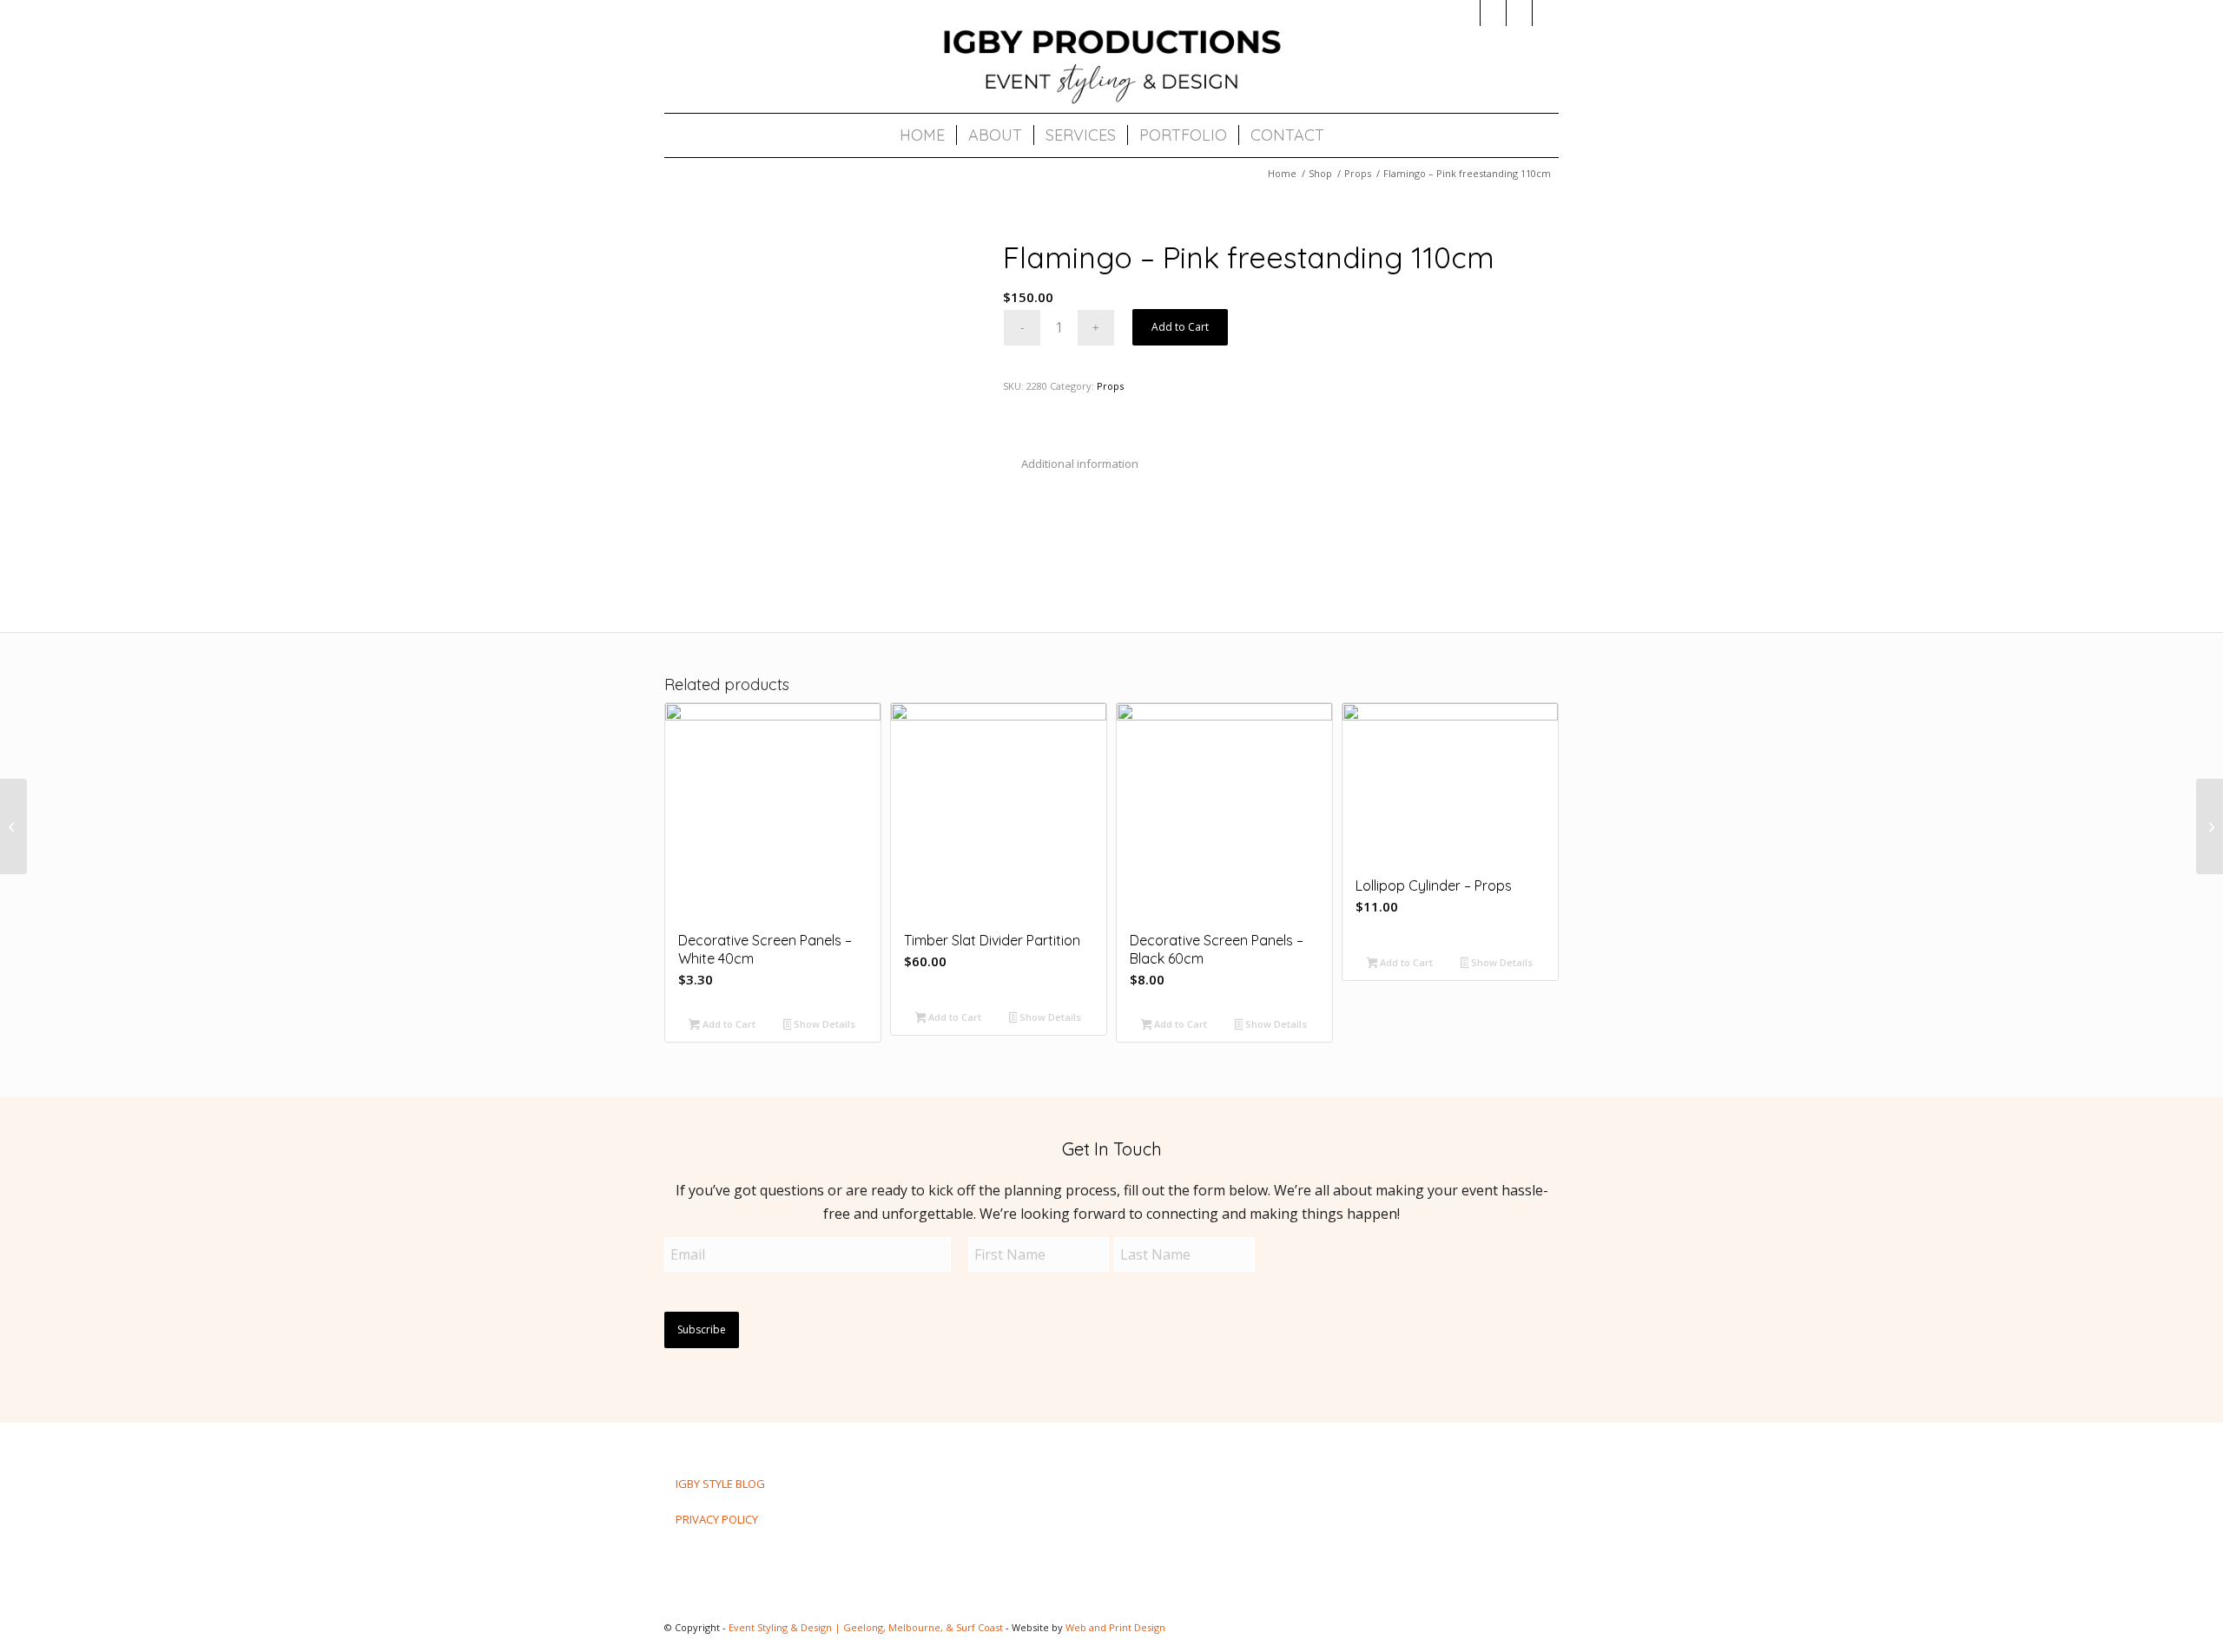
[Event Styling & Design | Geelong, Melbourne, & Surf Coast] (1111, 65)
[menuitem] (922, 135)
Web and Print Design (1115, 1627)
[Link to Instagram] (1467, 13)
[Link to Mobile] (1546, 13)
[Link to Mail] (1519, 13)
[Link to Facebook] (1493, 13)
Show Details (823, 1024)
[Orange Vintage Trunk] (2210, 826)
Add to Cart (1180, 327)
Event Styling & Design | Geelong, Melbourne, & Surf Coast (866, 1627)
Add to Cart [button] (728, 1024)
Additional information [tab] (1080, 464)
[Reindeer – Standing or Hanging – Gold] (13, 826)
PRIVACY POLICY (717, 1519)
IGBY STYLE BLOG (720, 1484)
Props (1110, 386)
